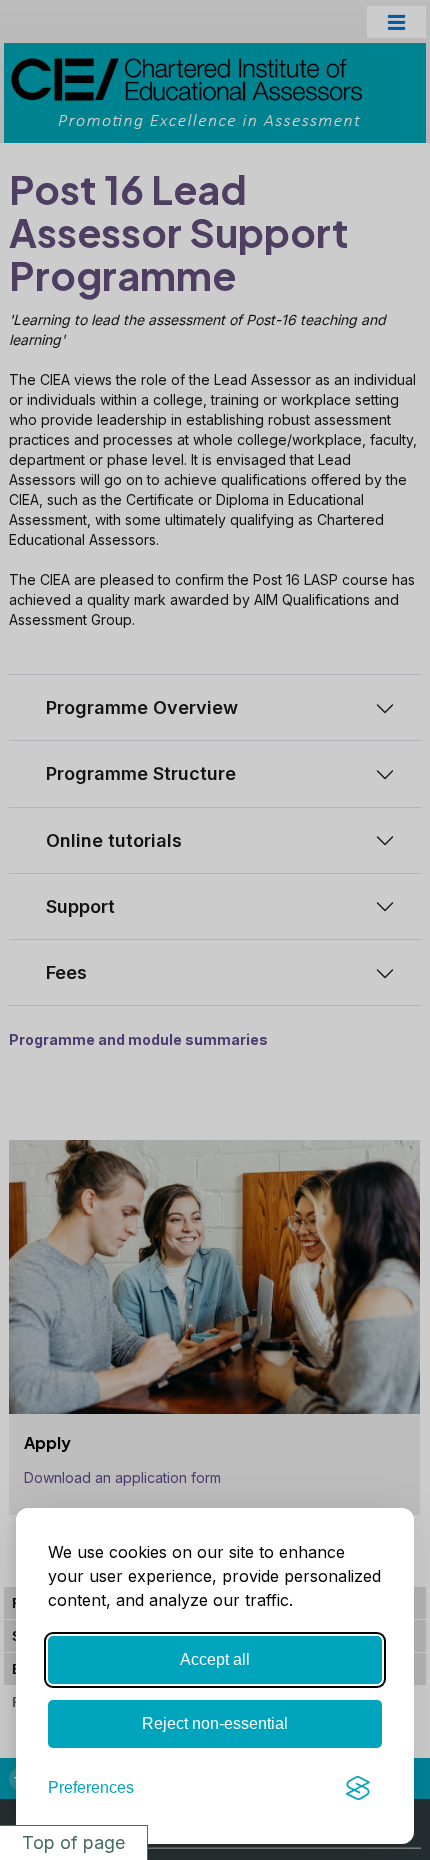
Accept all (215, 1659)
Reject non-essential (215, 1723)
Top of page (73, 1842)
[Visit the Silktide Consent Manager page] (358, 1788)
